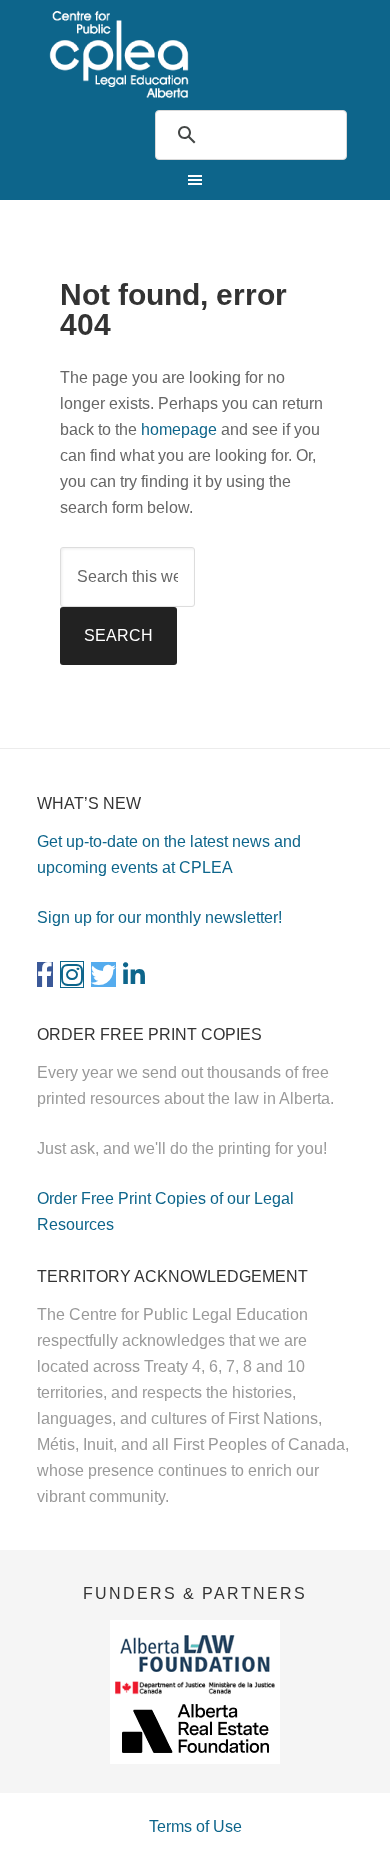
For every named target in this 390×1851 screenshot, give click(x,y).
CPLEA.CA (195, 54)
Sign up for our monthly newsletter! (159, 917)
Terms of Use (195, 1826)
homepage (179, 429)
